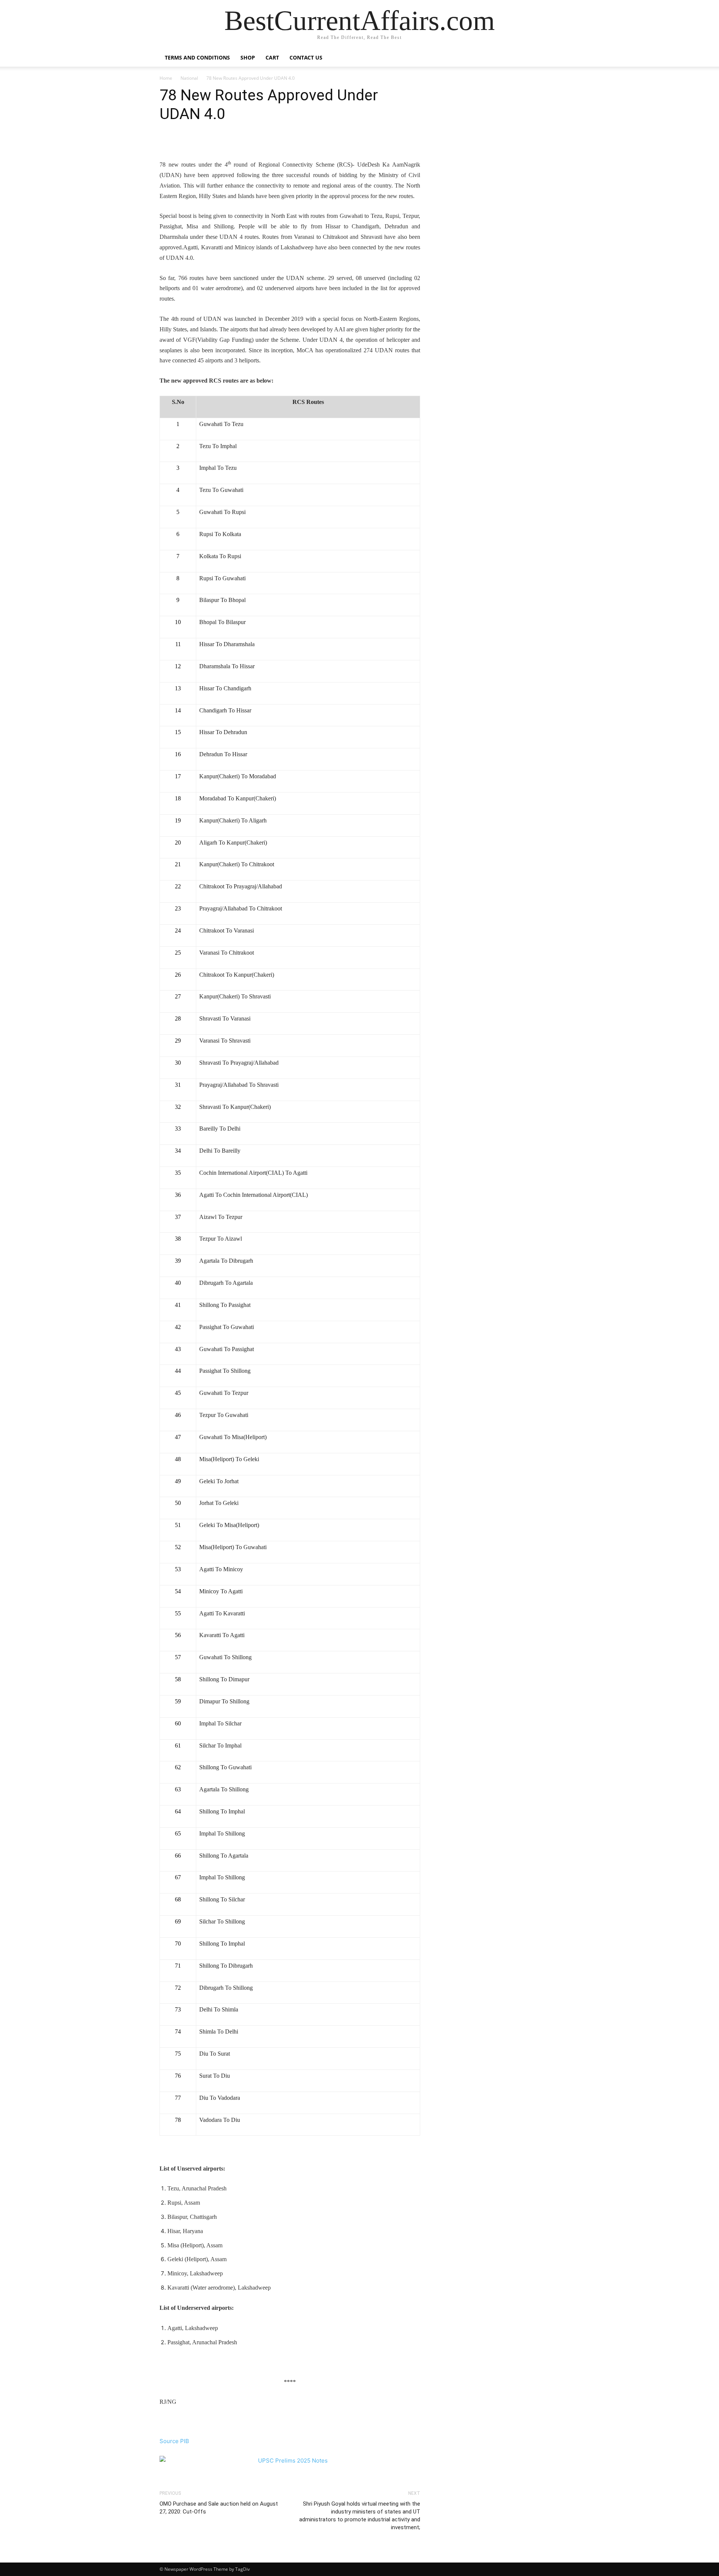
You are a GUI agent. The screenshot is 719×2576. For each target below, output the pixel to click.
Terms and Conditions (197, 57)
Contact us (306, 57)
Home (166, 78)
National (189, 78)
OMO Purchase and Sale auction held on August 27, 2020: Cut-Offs (219, 2508)
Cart (272, 57)
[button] (550, 58)
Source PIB (174, 2441)
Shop (248, 57)
